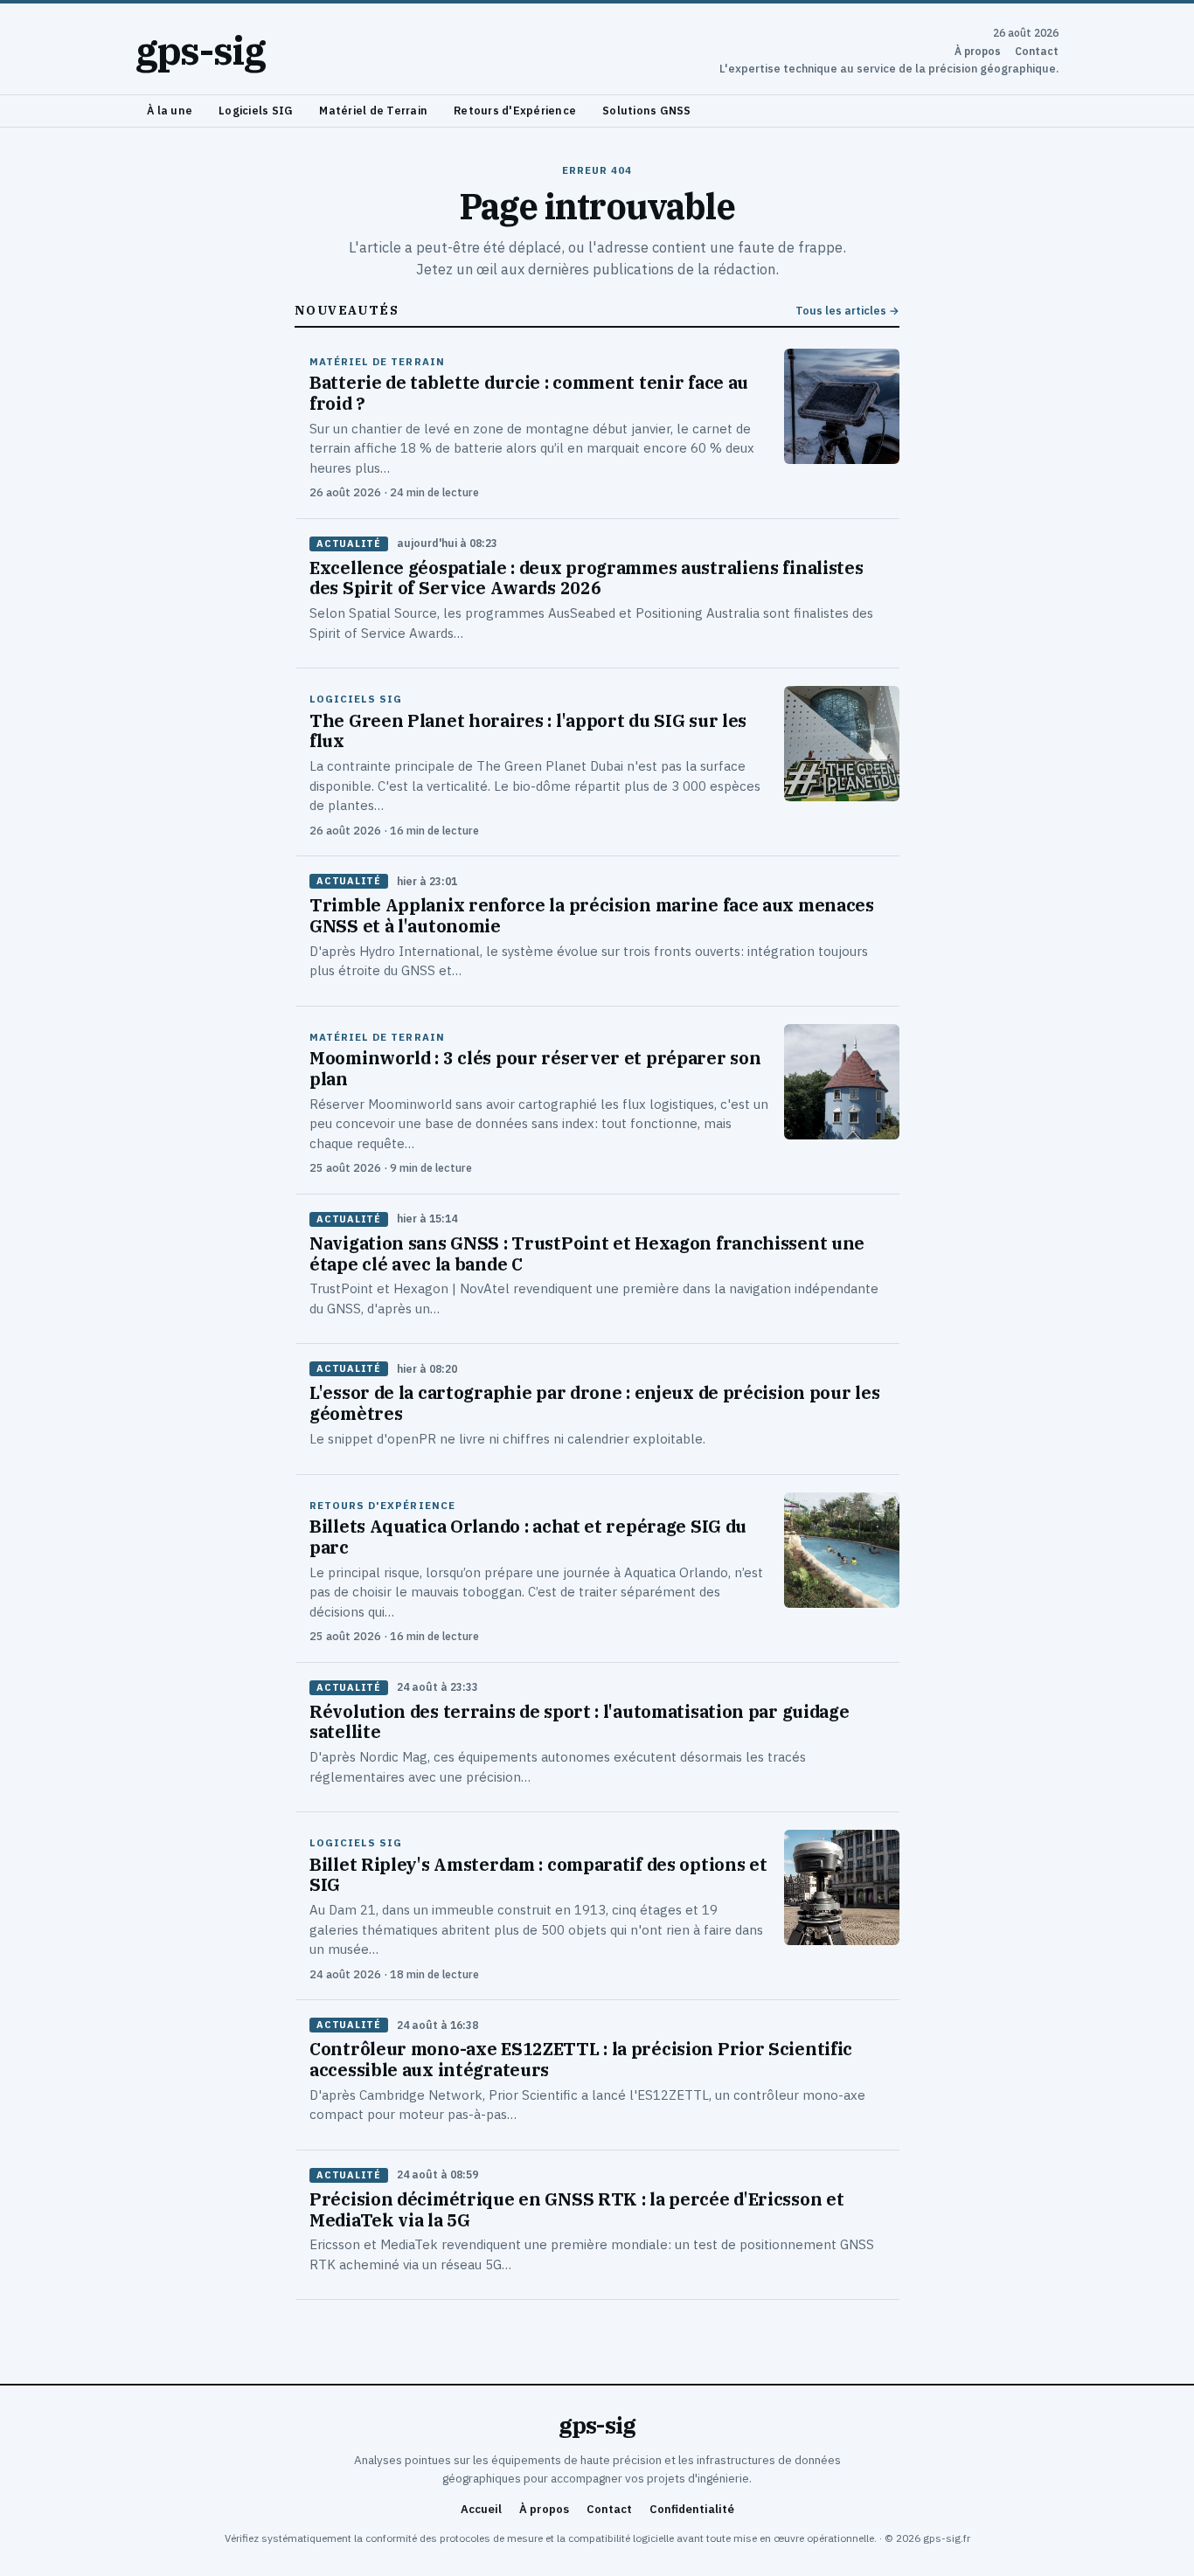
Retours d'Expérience (515, 110)
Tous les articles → (847, 311)
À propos (978, 51)
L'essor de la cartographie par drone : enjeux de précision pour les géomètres (594, 1403)
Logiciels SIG (256, 110)
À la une (170, 110)
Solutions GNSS (647, 110)
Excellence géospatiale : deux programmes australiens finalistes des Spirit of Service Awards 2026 (587, 578)
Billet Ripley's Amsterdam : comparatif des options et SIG (538, 1875)
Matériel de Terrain (373, 110)
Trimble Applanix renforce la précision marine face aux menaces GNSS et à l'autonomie (592, 915)
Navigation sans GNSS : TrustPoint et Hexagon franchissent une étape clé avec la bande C (587, 1253)
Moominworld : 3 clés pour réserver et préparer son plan (535, 1068)
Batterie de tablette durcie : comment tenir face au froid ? (529, 393)
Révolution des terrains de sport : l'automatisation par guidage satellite (580, 1722)
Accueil (481, 2509)
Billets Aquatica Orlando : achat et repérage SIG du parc (528, 1537)
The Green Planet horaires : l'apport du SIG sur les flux (528, 731)
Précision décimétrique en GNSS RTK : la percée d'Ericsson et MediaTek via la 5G (576, 2209)
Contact (1037, 51)
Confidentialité (692, 2509)
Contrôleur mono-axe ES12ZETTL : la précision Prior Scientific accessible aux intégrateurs (581, 2059)
